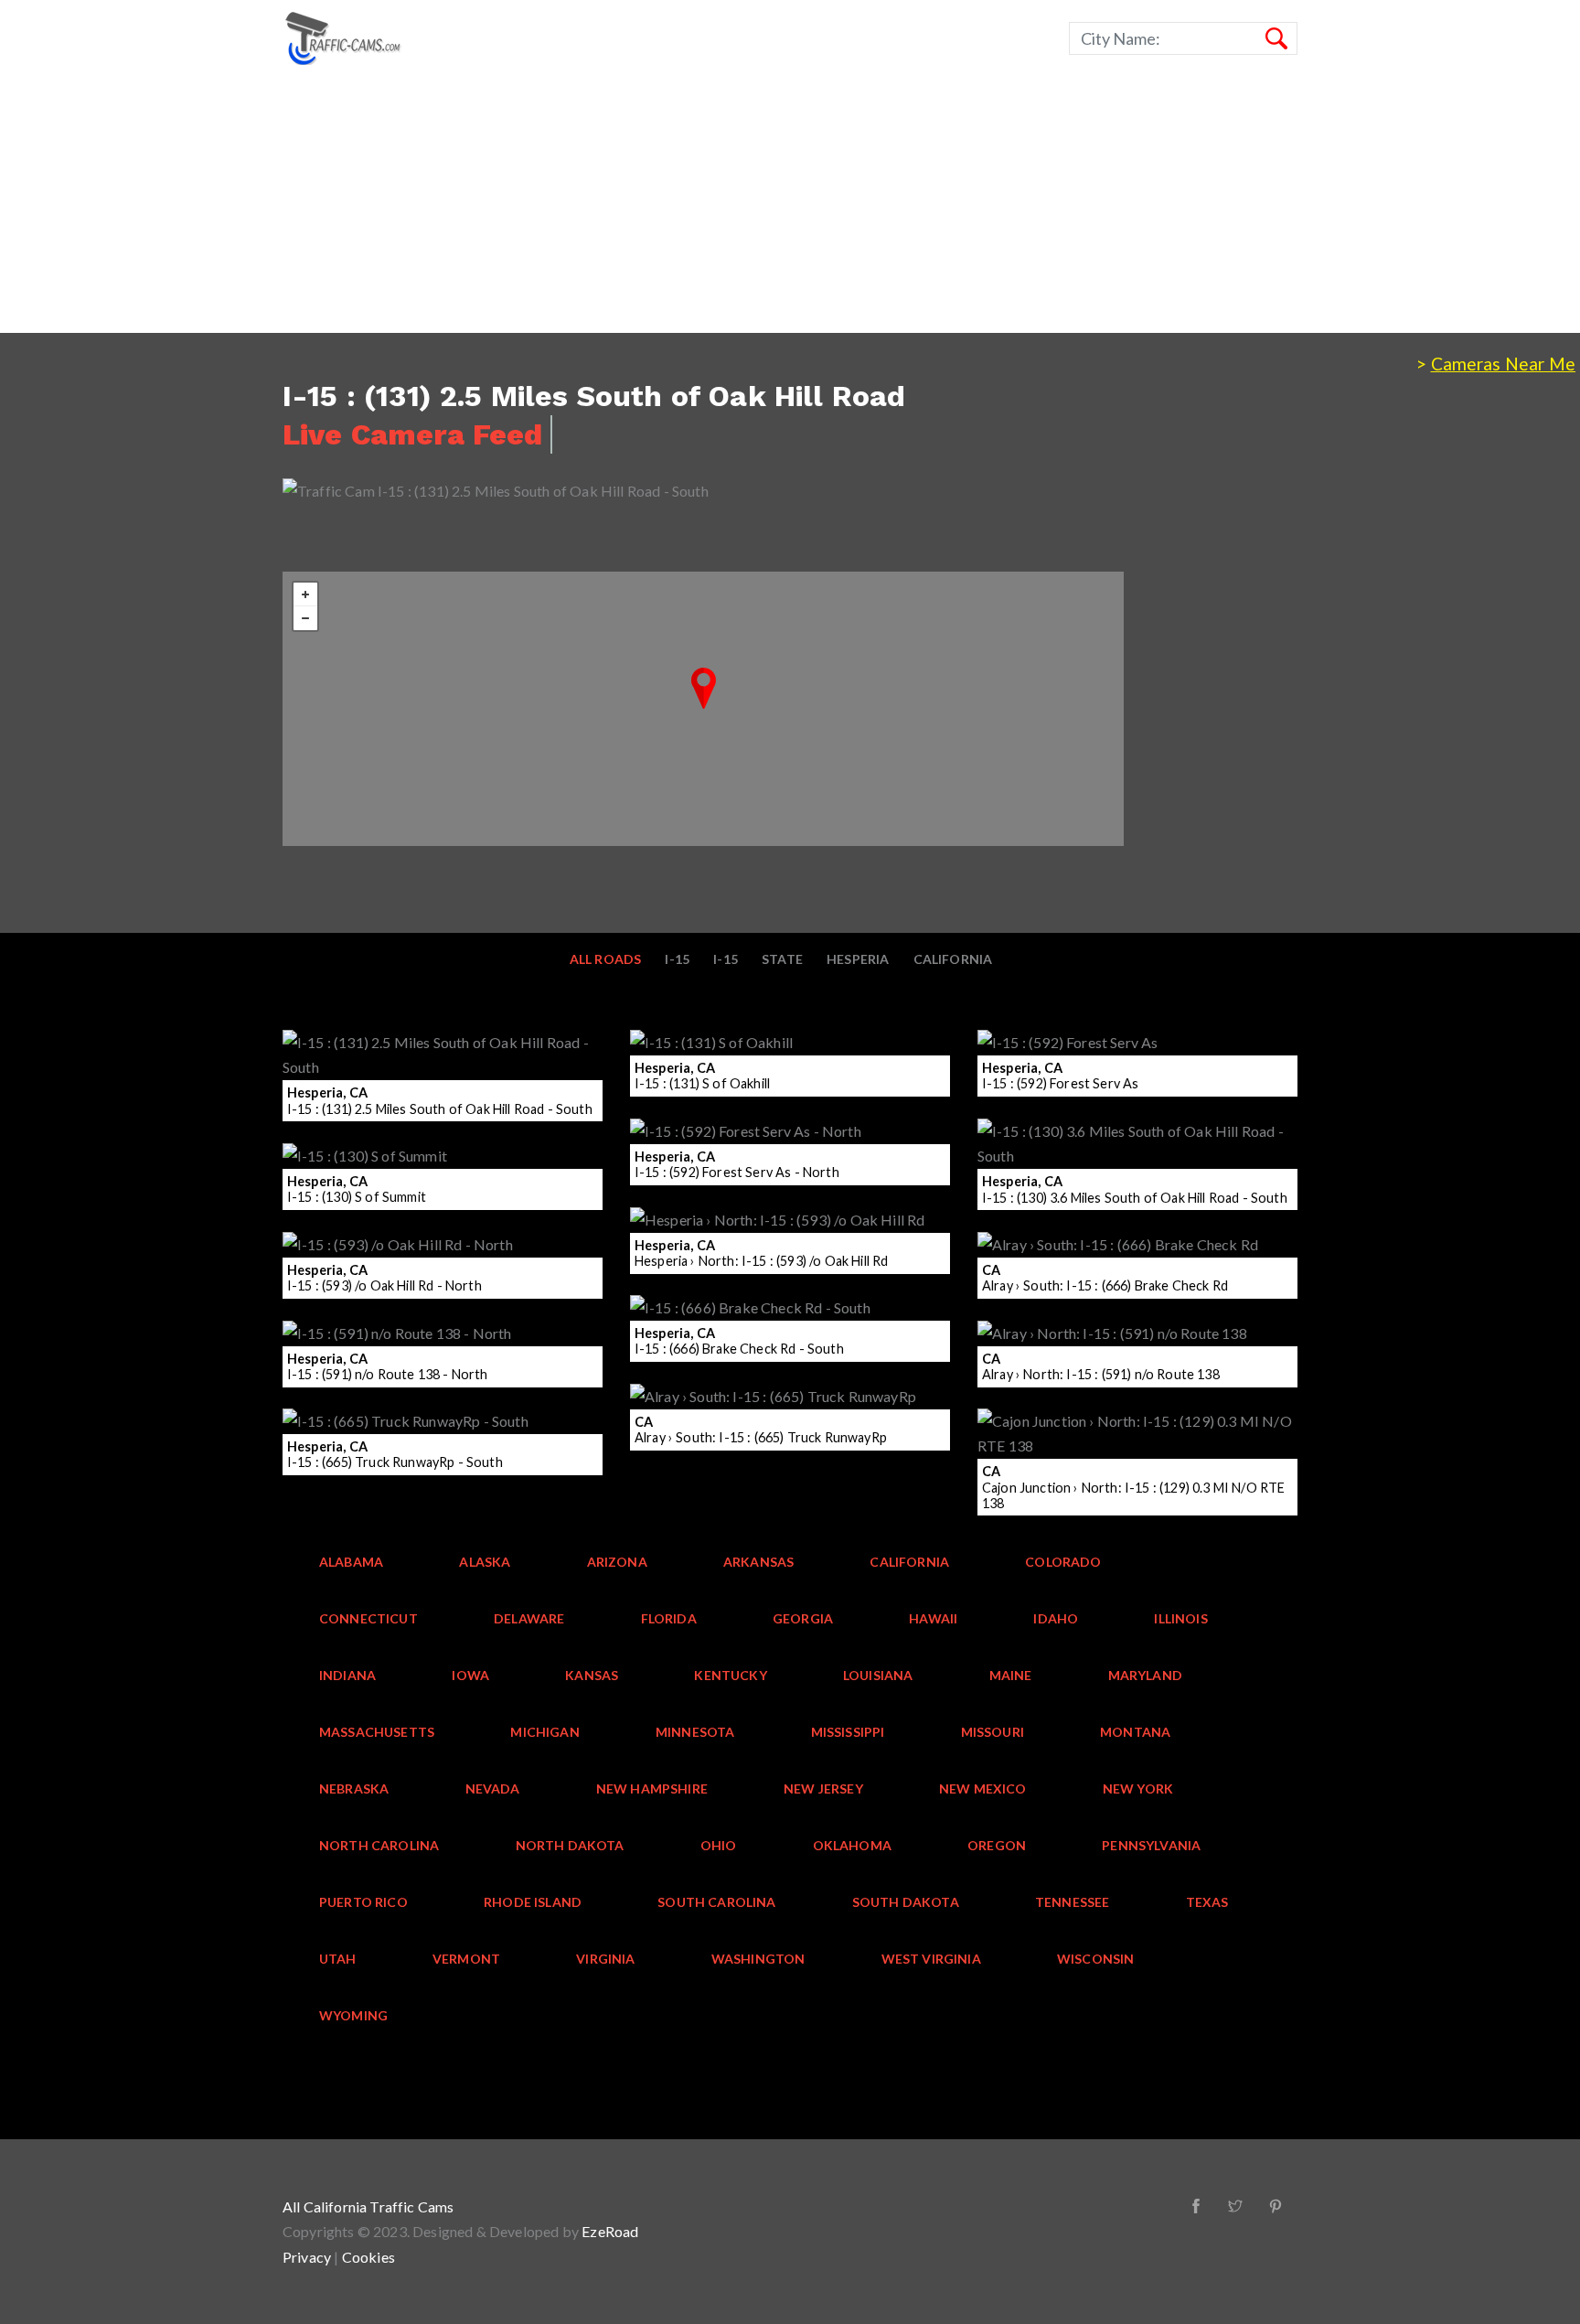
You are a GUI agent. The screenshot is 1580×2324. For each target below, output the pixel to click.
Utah (338, 1959)
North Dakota (570, 1845)
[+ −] (703, 709)
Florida (669, 1618)
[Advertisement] (549, 205)
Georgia (803, 1618)
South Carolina (716, 1902)
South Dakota (906, 1902)
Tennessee (1073, 1902)
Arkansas (758, 1562)
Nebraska (354, 1789)
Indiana (347, 1675)
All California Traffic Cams (368, 2206)
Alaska (485, 1562)
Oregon (997, 1845)
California (953, 959)
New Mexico (983, 1789)
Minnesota (695, 1732)
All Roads (606, 959)
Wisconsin (1096, 1959)
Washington (758, 1959)
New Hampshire (652, 1789)
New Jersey (823, 1789)
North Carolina (379, 1845)
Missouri (993, 1732)
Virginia (605, 1959)
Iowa (470, 1675)
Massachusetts (377, 1732)
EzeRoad (610, 2231)
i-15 (677, 959)
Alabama (351, 1562)
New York (1138, 1789)
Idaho (1056, 1618)
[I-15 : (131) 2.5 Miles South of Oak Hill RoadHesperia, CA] (704, 688)
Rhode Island (533, 1902)
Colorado (1063, 1562)
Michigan (544, 1732)
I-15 (726, 959)
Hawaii (933, 1618)
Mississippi (848, 1732)
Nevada (493, 1789)
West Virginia (931, 1959)
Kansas (592, 1675)
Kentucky (730, 1675)
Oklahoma (852, 1845)
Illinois (1180, 1618)
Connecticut (368, 1618)
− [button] (305, 618)
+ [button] (305, 594)
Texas (1207, 1902)
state (782, 959)
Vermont (466, 1959)
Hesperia (858, 959)
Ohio (719, 1845)
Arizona (617, 1562)
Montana (1135, 1732)
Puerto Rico (363, 1902)
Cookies (368, 2257)
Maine (1011, 1675)
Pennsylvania (1151, 1845)
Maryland (1145, 1675)
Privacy (307, 2257)
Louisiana (878, 1675)
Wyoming (353, 2015)
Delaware (529, 1618)
